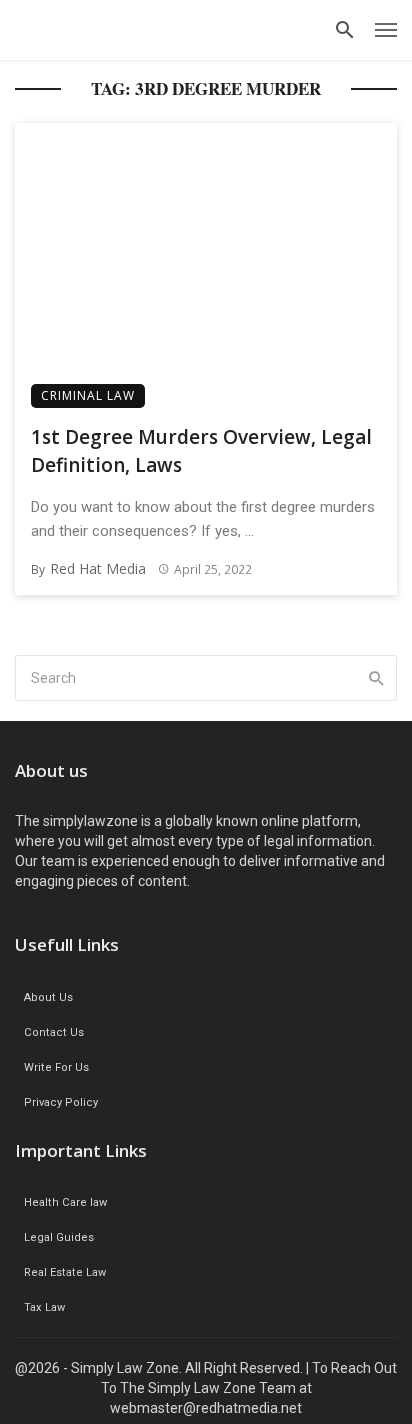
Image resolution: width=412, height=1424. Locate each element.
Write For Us (56, 1067)
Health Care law (65, 1202)
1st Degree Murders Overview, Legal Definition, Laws (201, 451)
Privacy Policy (61, 1102)
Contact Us (54, 1032)
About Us (48, 997)
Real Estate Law (65, 1272)
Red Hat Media (98, 568)
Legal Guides (59, 1237)
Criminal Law (88, 395)
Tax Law (44, 1307)
